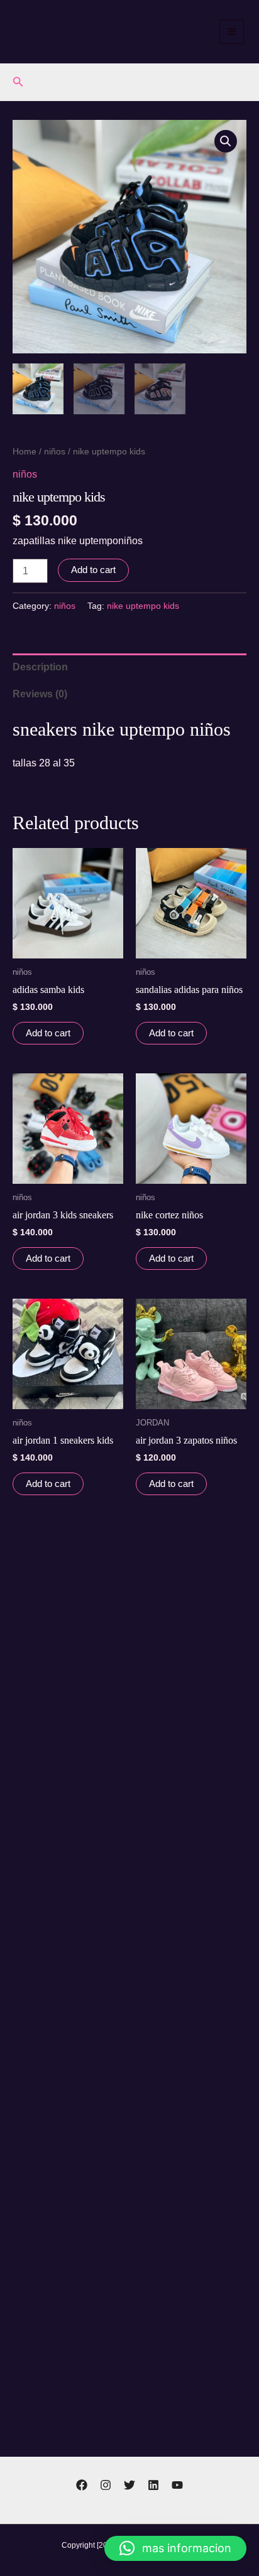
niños (55, 451)
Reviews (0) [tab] (40, 694)
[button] (18, 82)
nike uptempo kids (143, 606)
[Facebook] (82, 2485)
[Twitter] (129, 2485)
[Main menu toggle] (232, 32)
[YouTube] (177, 2485)
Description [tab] (40, 667)
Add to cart (93, 570)
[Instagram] (106, 2485)
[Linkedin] (153, 2485)
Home (25, 451)
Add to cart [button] (48, 1033)
